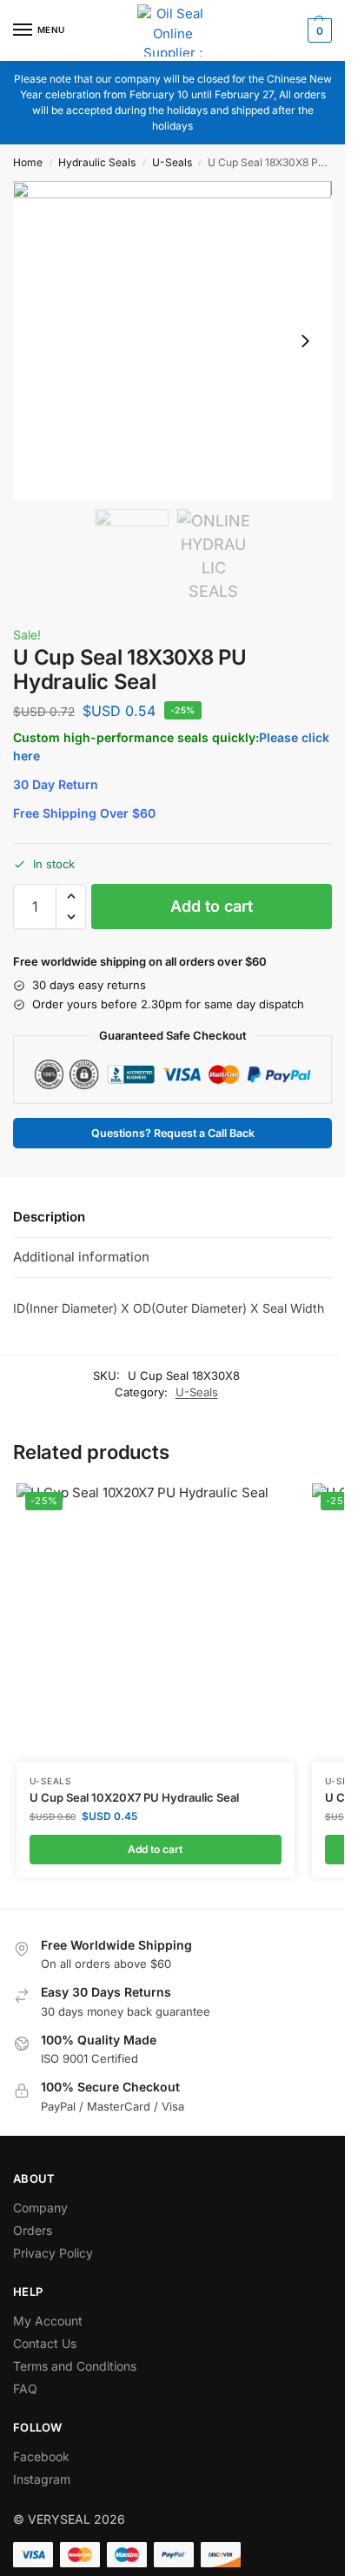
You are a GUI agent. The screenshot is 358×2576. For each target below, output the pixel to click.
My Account (48, 2321)
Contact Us (45, 2343)
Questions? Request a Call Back (173, 1133)
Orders (33, 2230)
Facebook (41, 2456)
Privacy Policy (53, 2253)
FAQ (25, 2389)
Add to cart (212, 906)
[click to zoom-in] (172, 341)
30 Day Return (56, 784)
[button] (318, 30)
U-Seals (172, 162)
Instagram (42, 2479)
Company (40, 2208)
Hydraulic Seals (97, 162)
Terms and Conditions (75, 2366)
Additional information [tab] (81, 1257)
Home (28, 162)
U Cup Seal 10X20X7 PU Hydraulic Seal (134, 1797)
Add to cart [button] (155, 1849)
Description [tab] (49, 1217)
